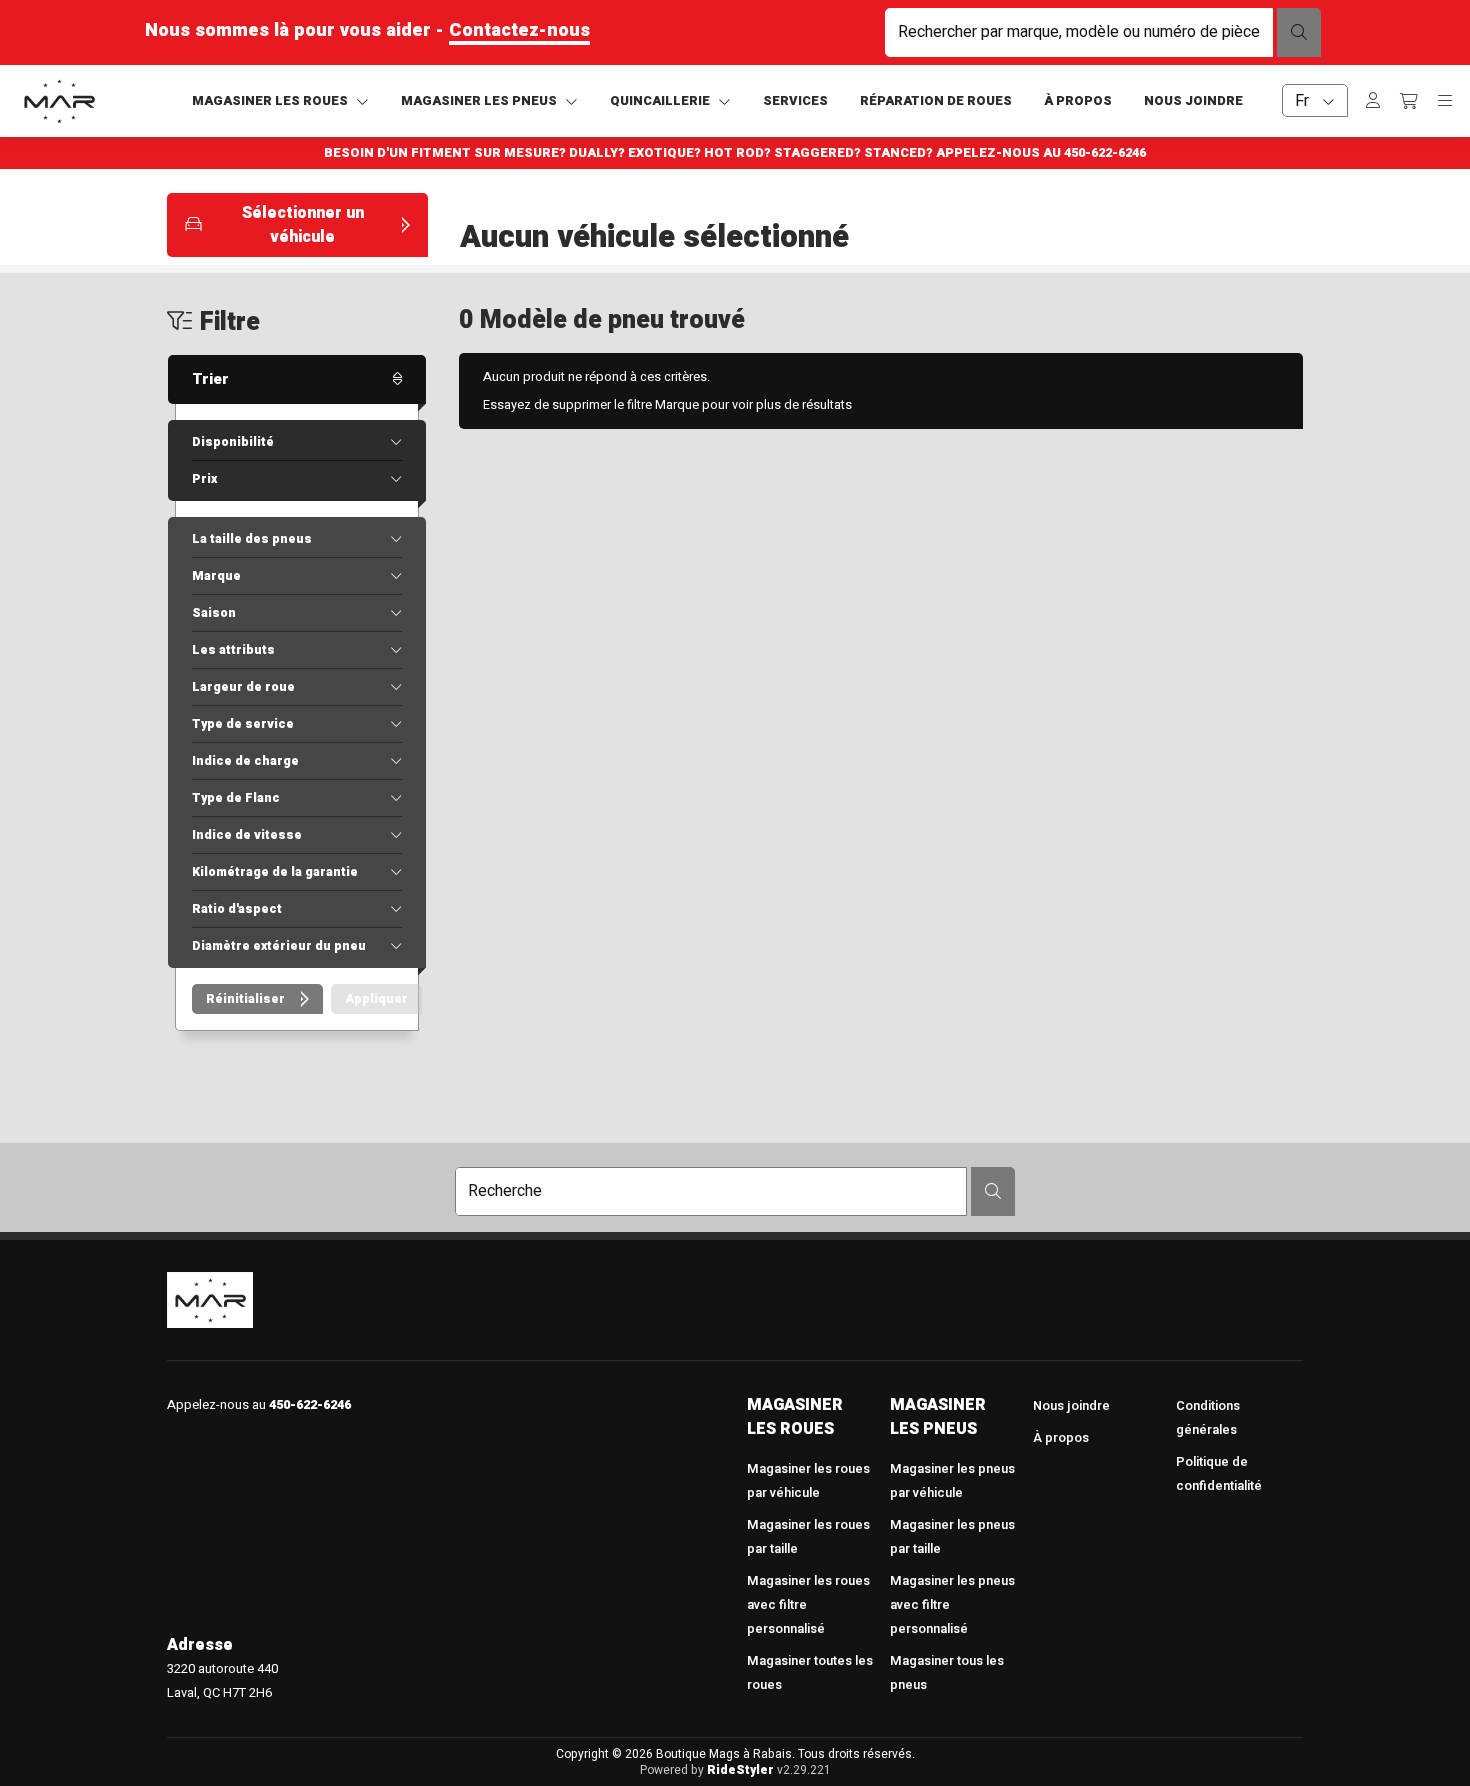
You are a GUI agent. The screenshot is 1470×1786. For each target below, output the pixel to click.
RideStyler (740, 1770)
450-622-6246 (1105, 153)
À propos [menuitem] (1061, 1438)
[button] (297, 225)
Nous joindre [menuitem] (1071, 1406)
